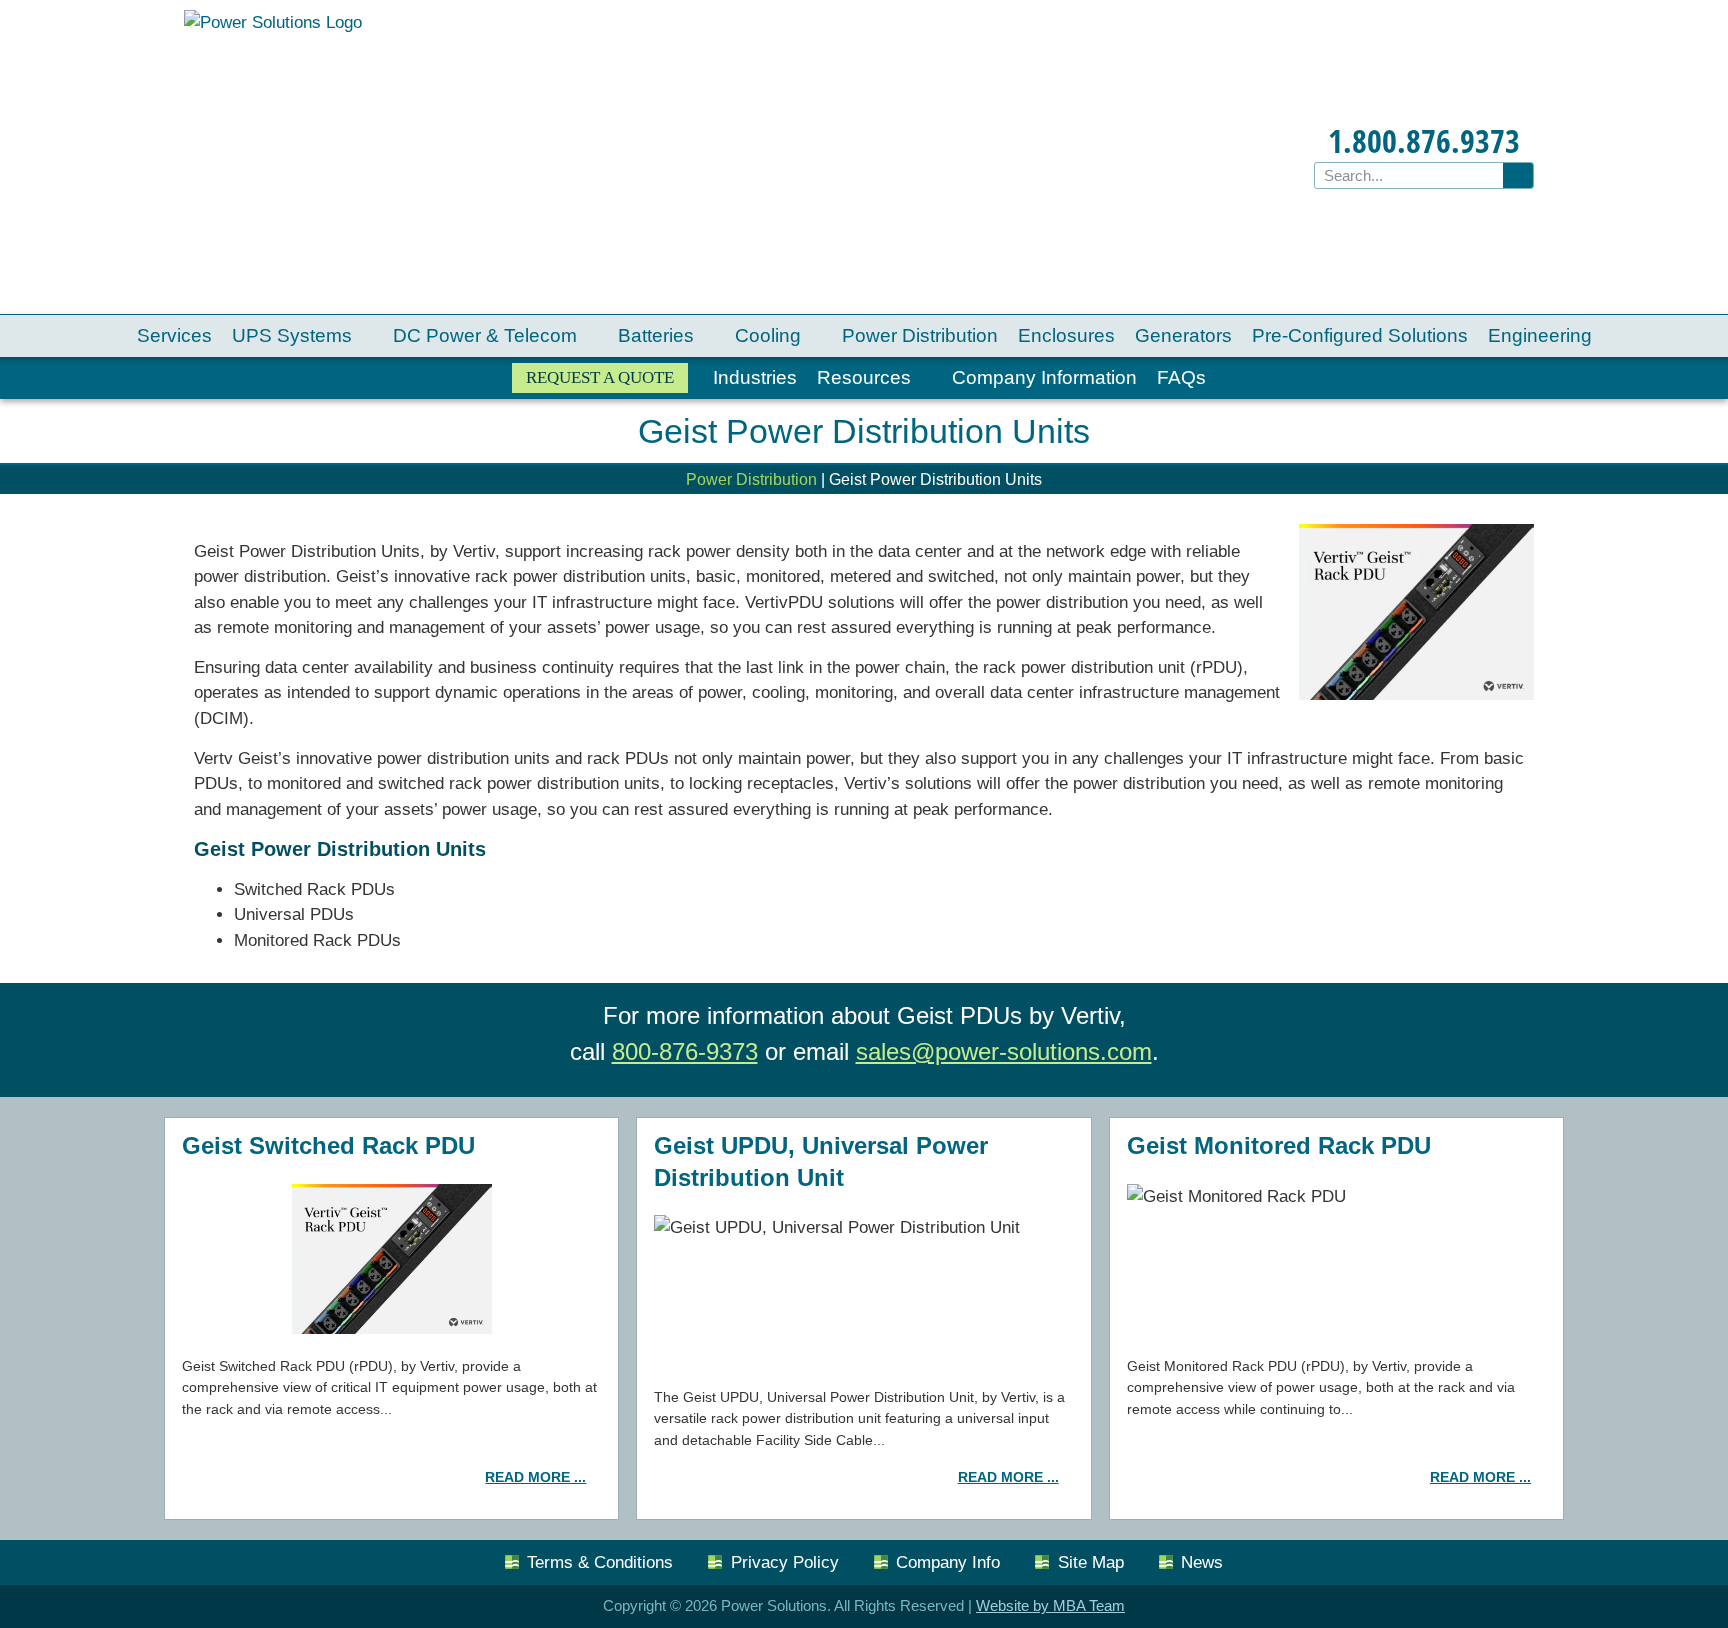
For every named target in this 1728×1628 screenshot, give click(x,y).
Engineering (1540, 335)
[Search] (1518, 175)
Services (174, 335)
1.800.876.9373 (1424, 140)
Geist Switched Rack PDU (328, 1145)
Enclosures (1066, 335)
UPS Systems (292, 335)
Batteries (656, 335)
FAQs (1181, 377)
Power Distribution (920, 335)
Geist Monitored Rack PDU (1279, 1145)
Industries (755, 377)
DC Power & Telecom (485, 335)
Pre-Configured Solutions (1360, 335)
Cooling (768, 335)
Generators (1183, 335)
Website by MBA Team (1050, 1605)
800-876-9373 (685, 1051)
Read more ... (535, 1477)
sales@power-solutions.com (1004, 1051)
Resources (864, 377)
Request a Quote (600, 377)
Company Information (1044, 377)
